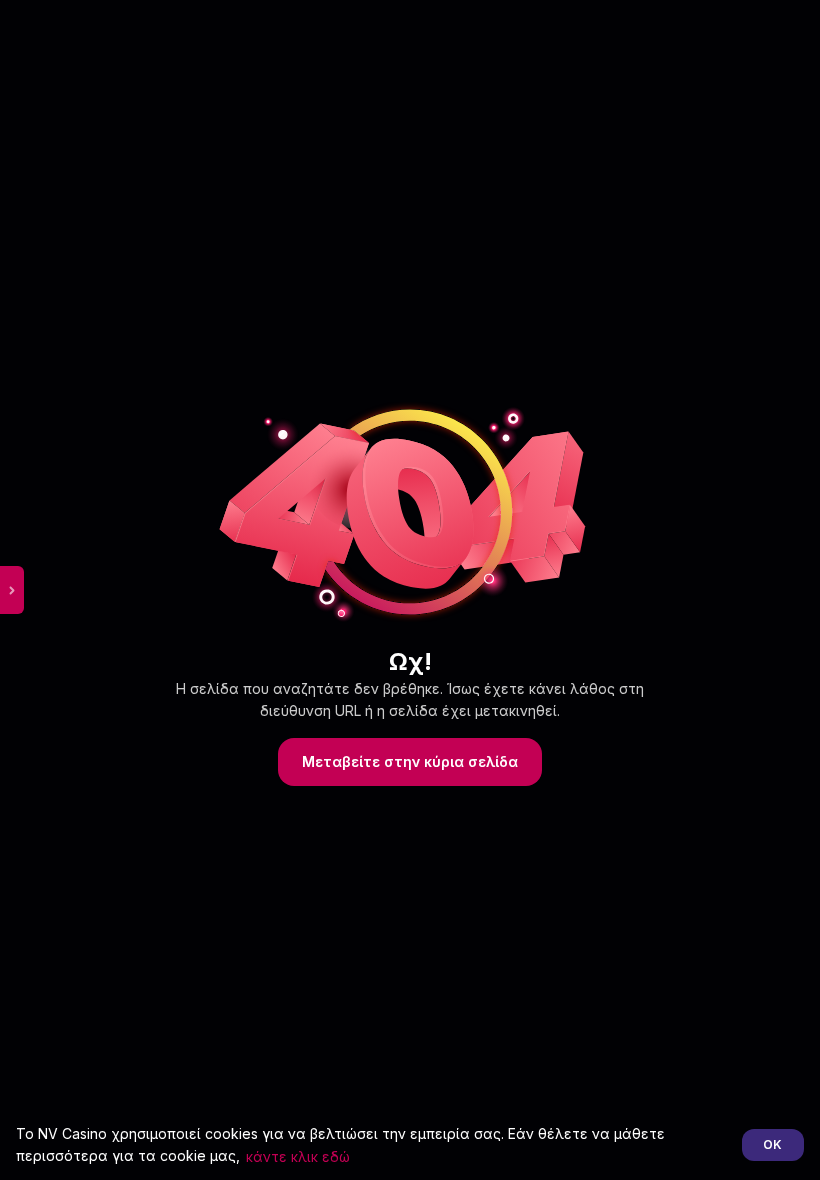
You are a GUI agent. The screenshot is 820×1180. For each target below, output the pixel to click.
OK (772, 1144)
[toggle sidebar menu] (12, 590)
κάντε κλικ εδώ (298, 1156)
